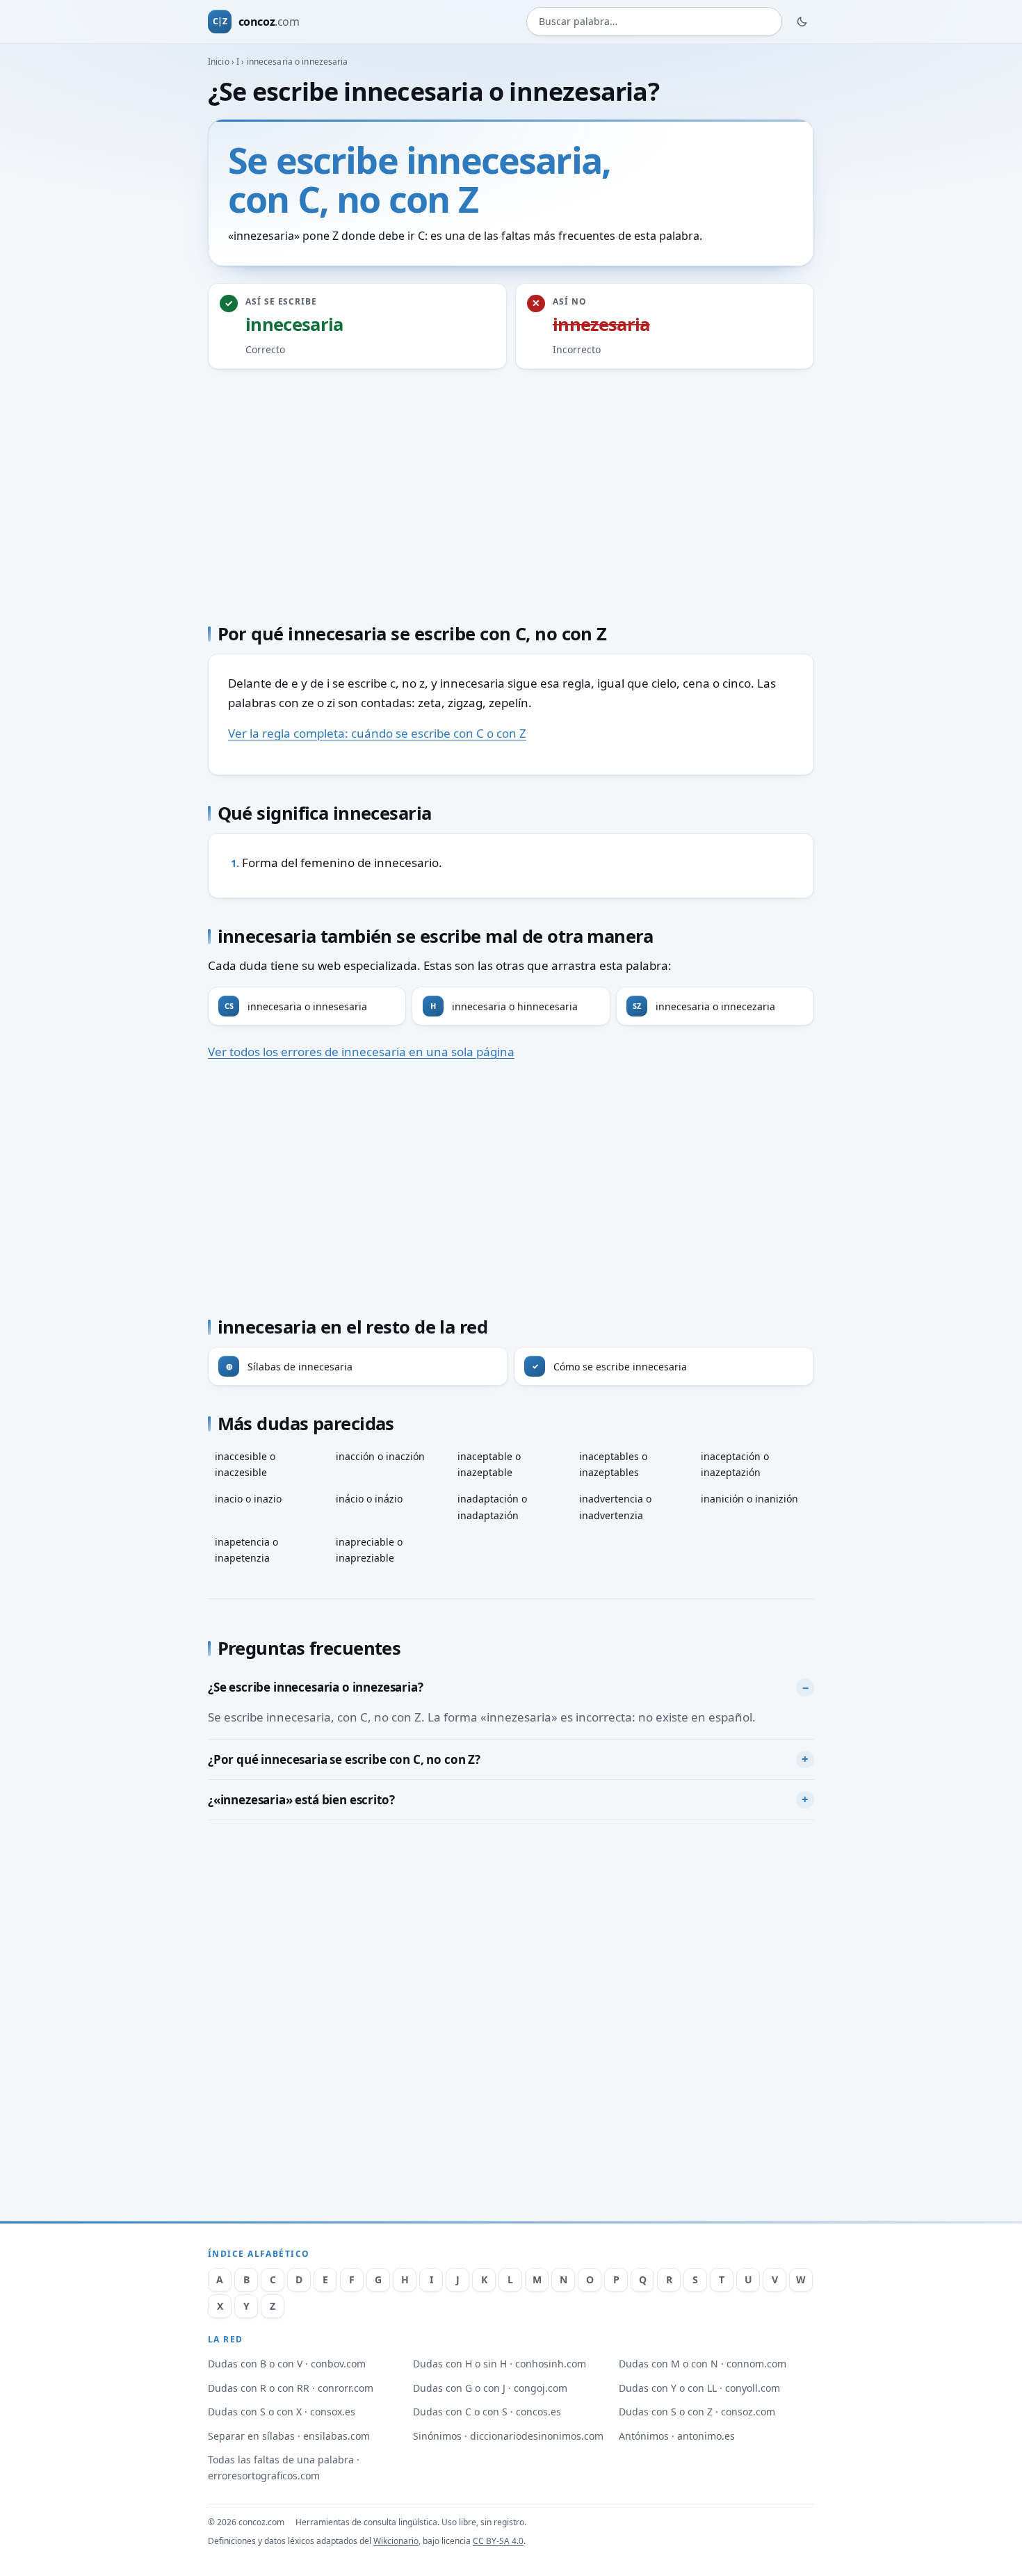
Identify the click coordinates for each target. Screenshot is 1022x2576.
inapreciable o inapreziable (369, 1550)
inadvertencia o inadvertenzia (615, 1507)
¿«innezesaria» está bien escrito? (301, 1800)
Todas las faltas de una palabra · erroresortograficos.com (284, 2468)
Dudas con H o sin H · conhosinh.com (500, 2364)
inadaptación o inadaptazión (492, 1507)
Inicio (219, 62)
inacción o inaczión (380, 1456)
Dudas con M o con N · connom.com (703, 2364)
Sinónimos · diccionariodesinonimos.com (508, 2436)
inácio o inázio (369, 1499)
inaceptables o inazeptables (613, 1464)
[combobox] (654, 22)
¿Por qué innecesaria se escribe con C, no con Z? (344, 1759)
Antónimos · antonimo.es (677, 2436)
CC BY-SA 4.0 (498, 2541)
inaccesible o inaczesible (245, 1464)
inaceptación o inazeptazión (735, 1464)
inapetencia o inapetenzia (246, 1550)
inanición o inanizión (749, 1499)
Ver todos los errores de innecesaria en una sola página (361, 1052)
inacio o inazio (248, 1499)
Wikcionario (396, 2541)
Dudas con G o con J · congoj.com (490, 2388)
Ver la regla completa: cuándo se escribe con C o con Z (377, 733)
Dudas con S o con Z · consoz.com (697, 2412)
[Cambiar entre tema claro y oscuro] (802, 22)
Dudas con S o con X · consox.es (282, 2412)
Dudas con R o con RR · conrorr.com (291, 2388)
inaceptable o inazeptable (489, 1464)
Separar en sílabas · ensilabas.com (289, 2436)
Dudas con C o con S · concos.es (487, 2412)
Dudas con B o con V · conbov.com (287, 2364)
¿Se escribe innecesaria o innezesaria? (316, 1687)
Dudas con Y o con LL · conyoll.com (699, 2388)
